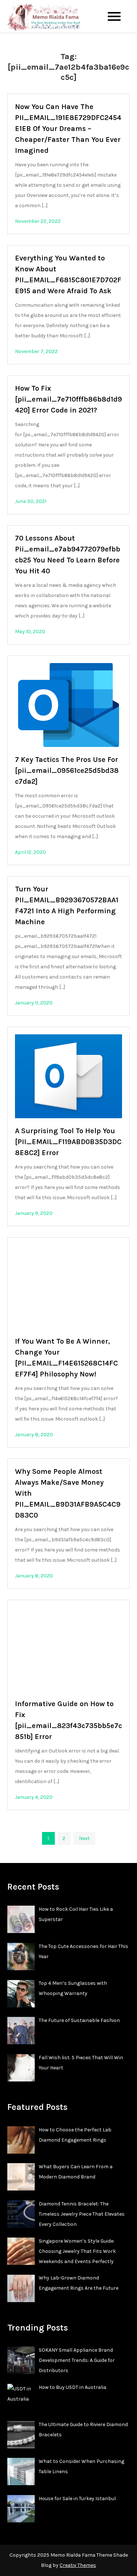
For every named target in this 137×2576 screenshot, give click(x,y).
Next (84, 1838)
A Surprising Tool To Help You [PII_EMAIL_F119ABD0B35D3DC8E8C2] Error (68, 1142)
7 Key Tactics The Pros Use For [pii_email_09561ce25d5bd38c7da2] (67, 770)
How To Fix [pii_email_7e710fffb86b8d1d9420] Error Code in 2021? (68, 399)
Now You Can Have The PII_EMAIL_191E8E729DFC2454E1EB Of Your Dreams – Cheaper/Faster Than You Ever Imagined (68, 129)
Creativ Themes (78, 2565)
